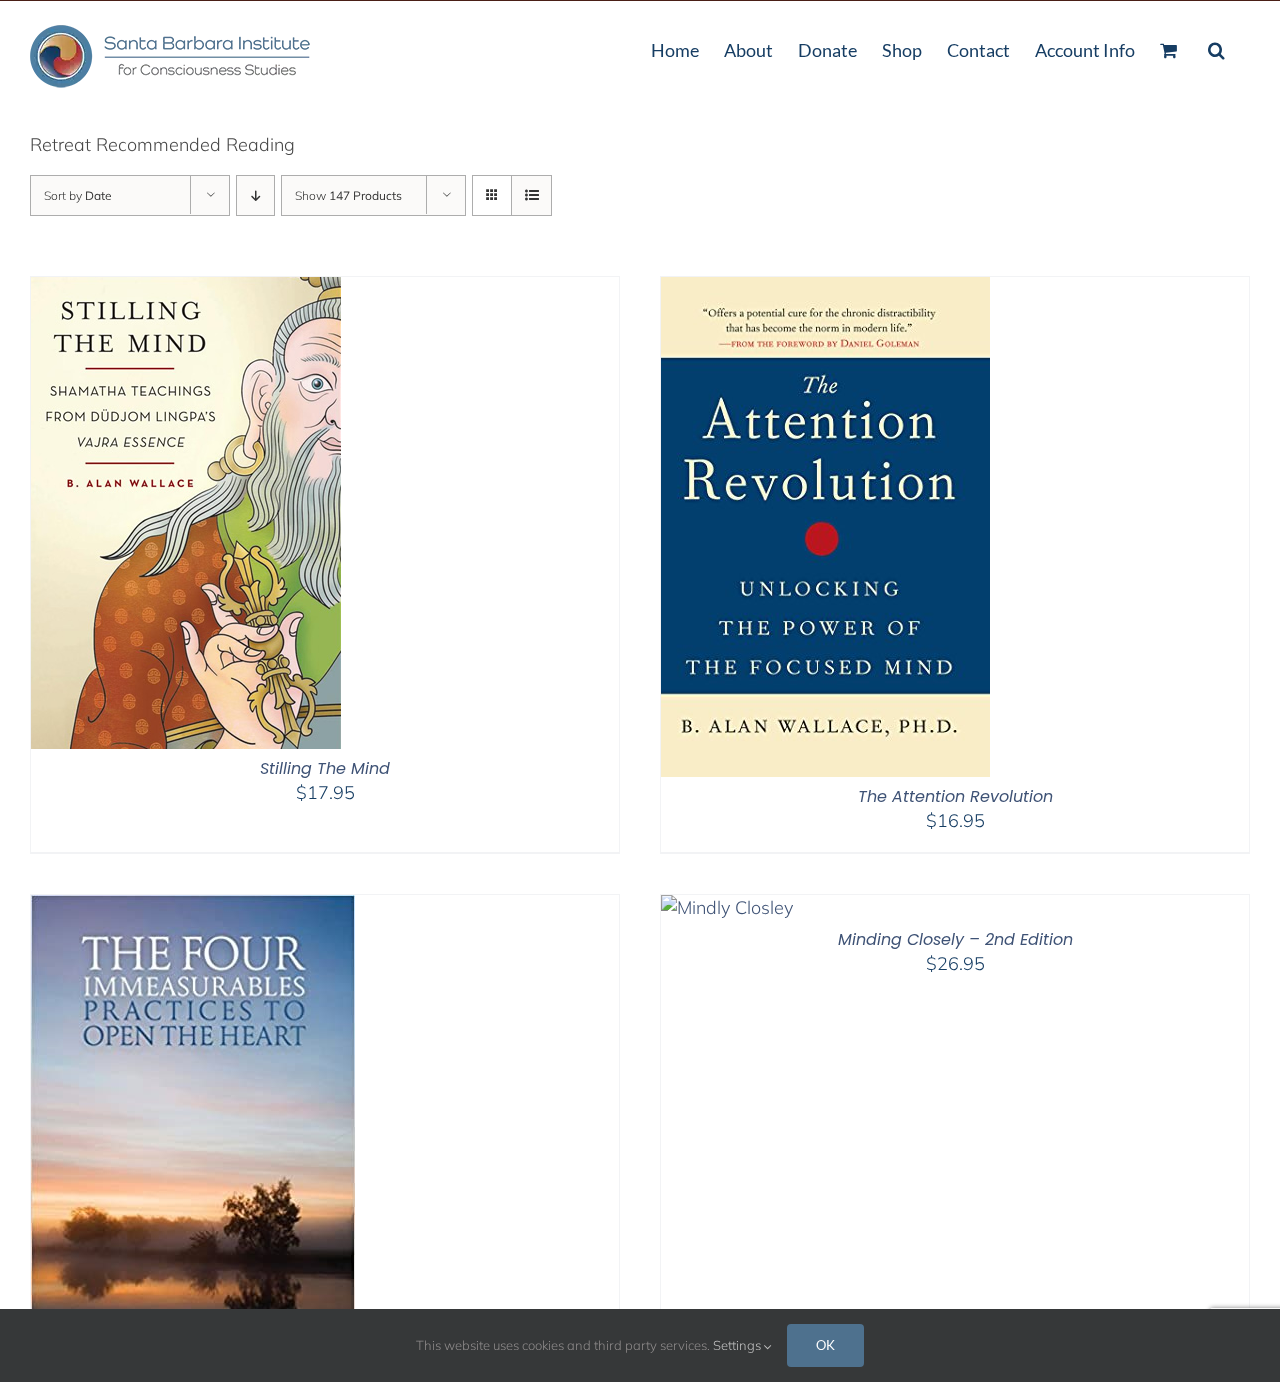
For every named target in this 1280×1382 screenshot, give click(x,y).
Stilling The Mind (325, 768)
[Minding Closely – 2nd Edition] (727, 907)
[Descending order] (255, 195)
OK (825, 1345)
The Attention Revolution (955, 796)
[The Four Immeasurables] (193, 907)
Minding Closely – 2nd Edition (955, 939)
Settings (738, 1345)
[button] (1216, 48)
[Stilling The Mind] (186, 289)
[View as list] (531, 195)
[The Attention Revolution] (825, 289)
